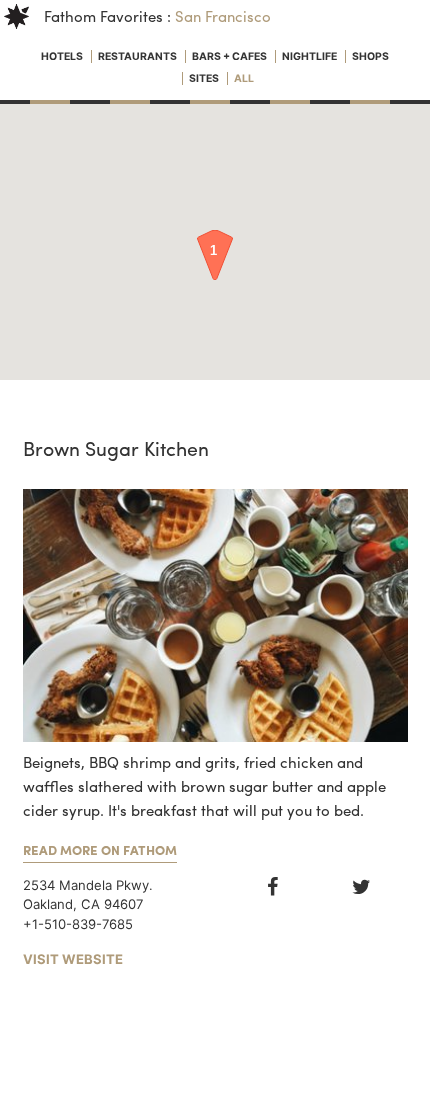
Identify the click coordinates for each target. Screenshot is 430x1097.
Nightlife (310, 56)
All (244, 78)
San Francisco (223, 16)
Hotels (63, 56)
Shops (370, 56)
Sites (205, 78)
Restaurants (138, 56)
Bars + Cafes (230, 56)
